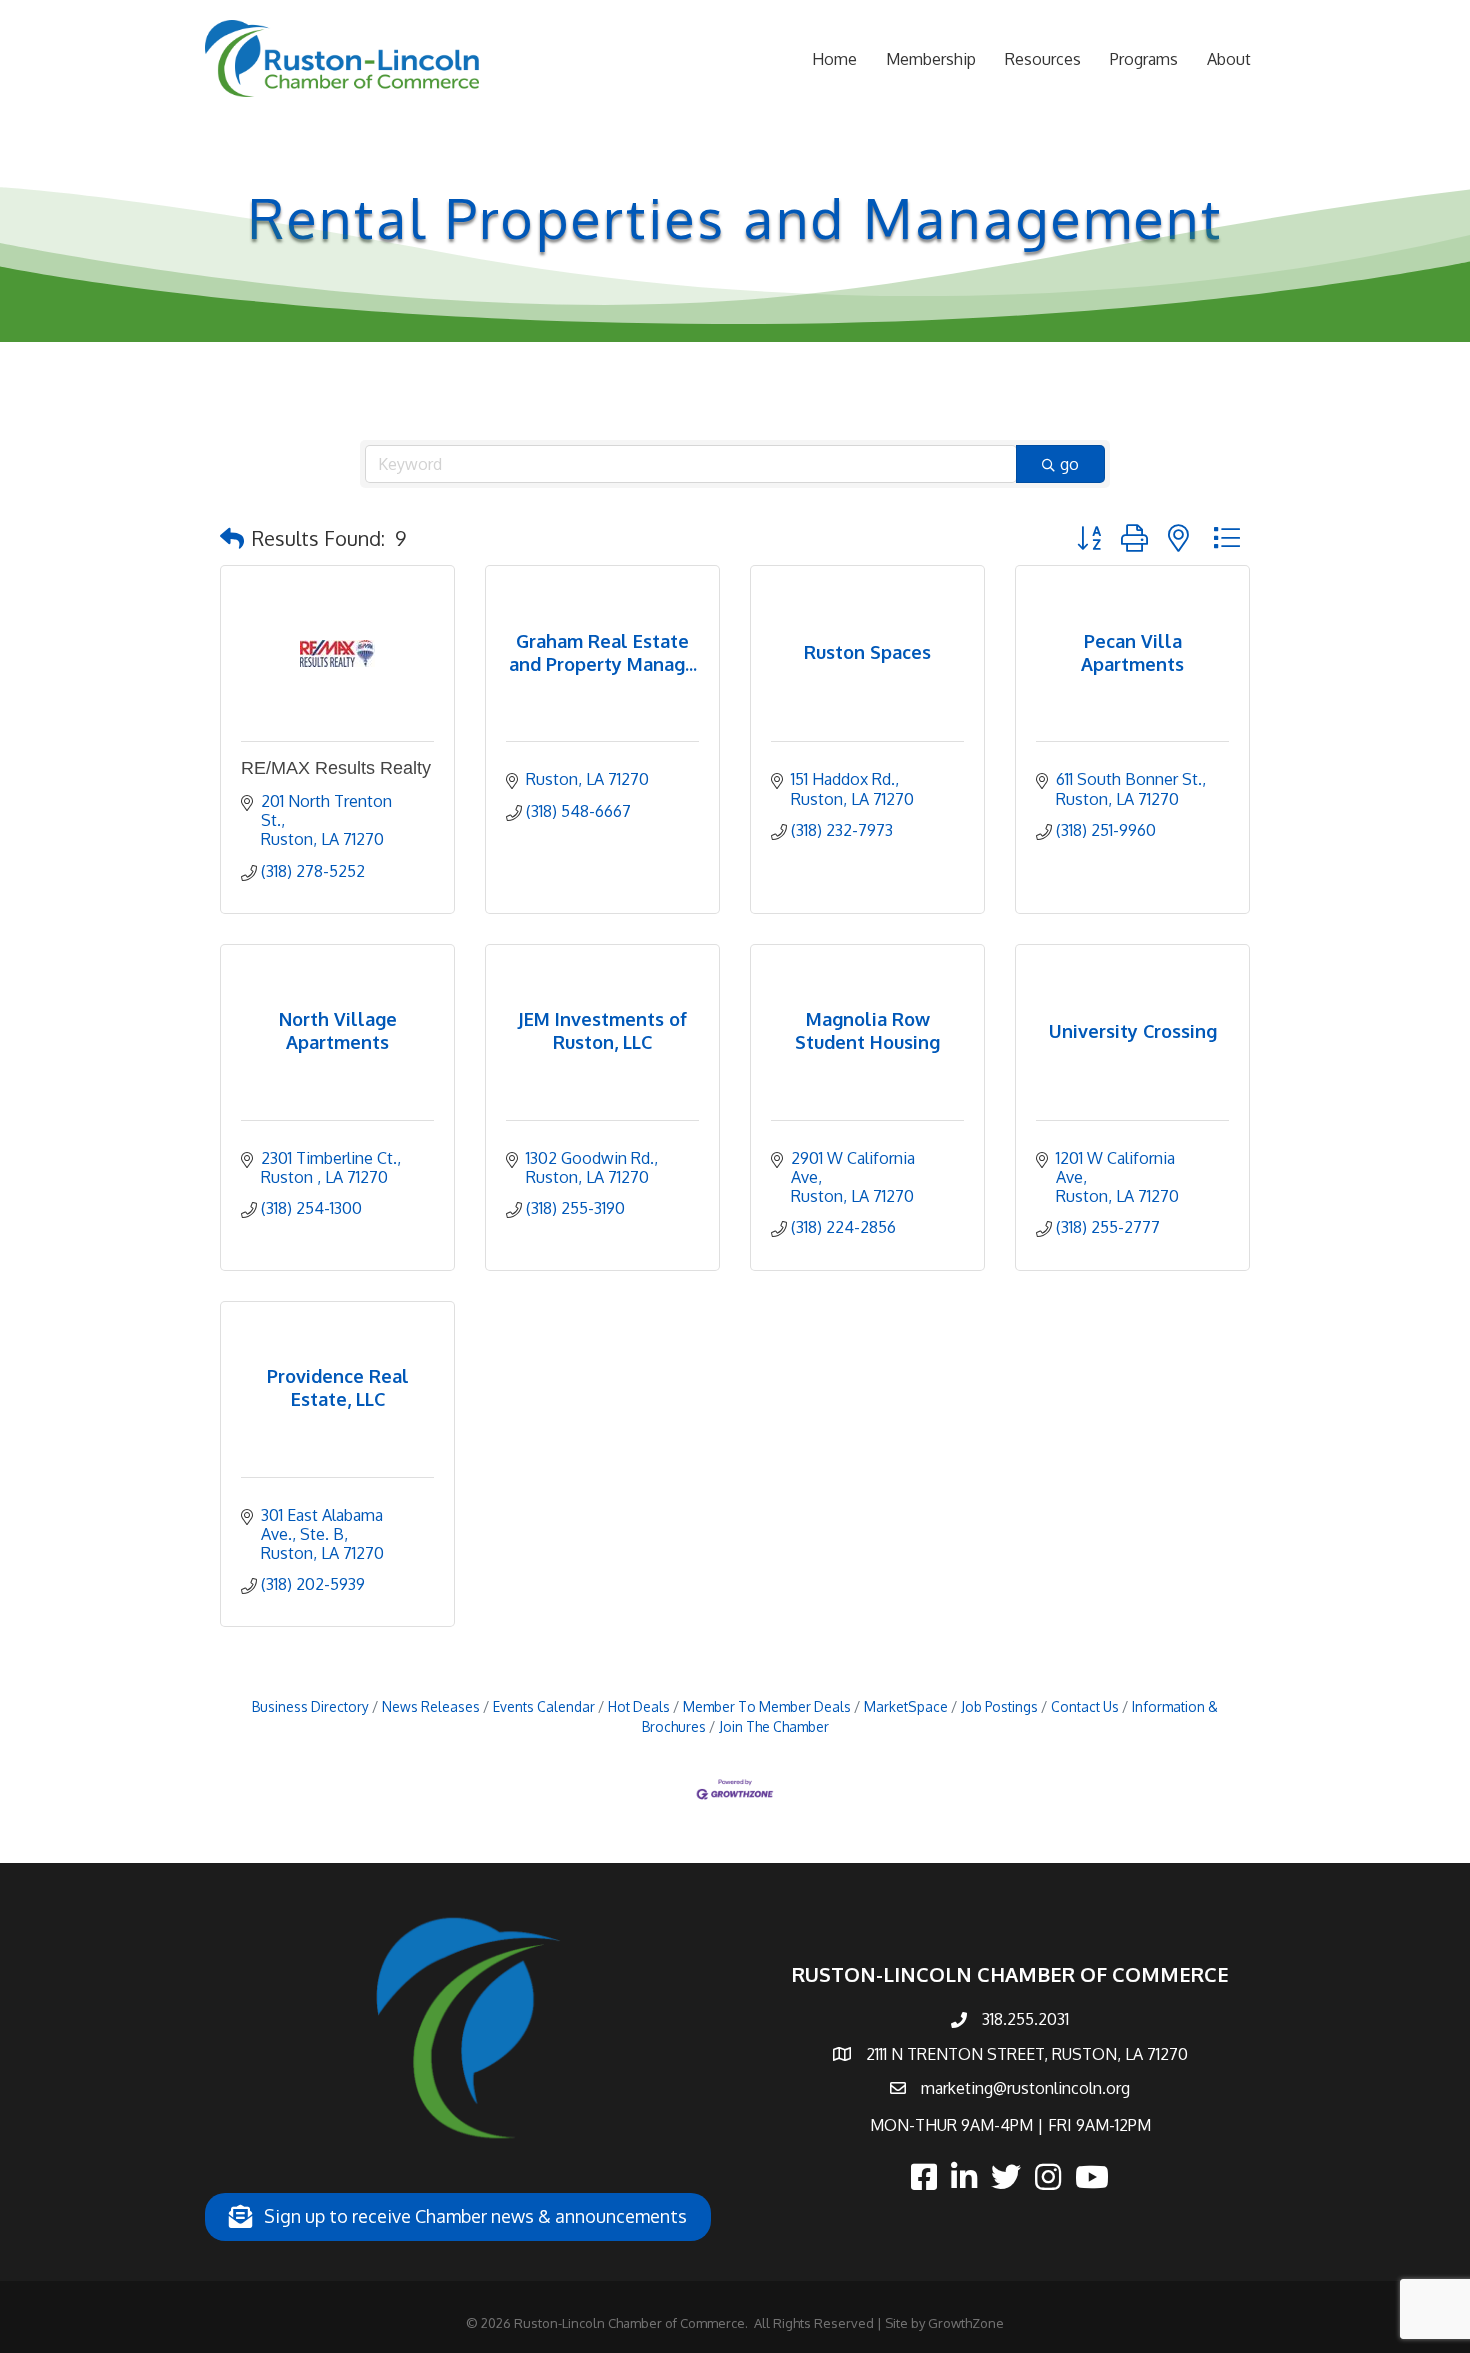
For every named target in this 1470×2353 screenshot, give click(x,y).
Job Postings (999, 1706)
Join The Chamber (774, 1726)
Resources (1043, 59)
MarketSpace (906, 1706)
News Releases (431, 1706)
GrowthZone (966, 2323)
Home (834, 59)
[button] (232, 538)
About (1229, 59)
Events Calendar (544, 1706)
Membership (931, 59)
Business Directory (310, 1706)
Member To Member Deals (767, 1706)
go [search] (1069, 464)
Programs (1144, 59)
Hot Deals (639, 1706)
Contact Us (1085, 1706)
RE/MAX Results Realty (336, 768)
